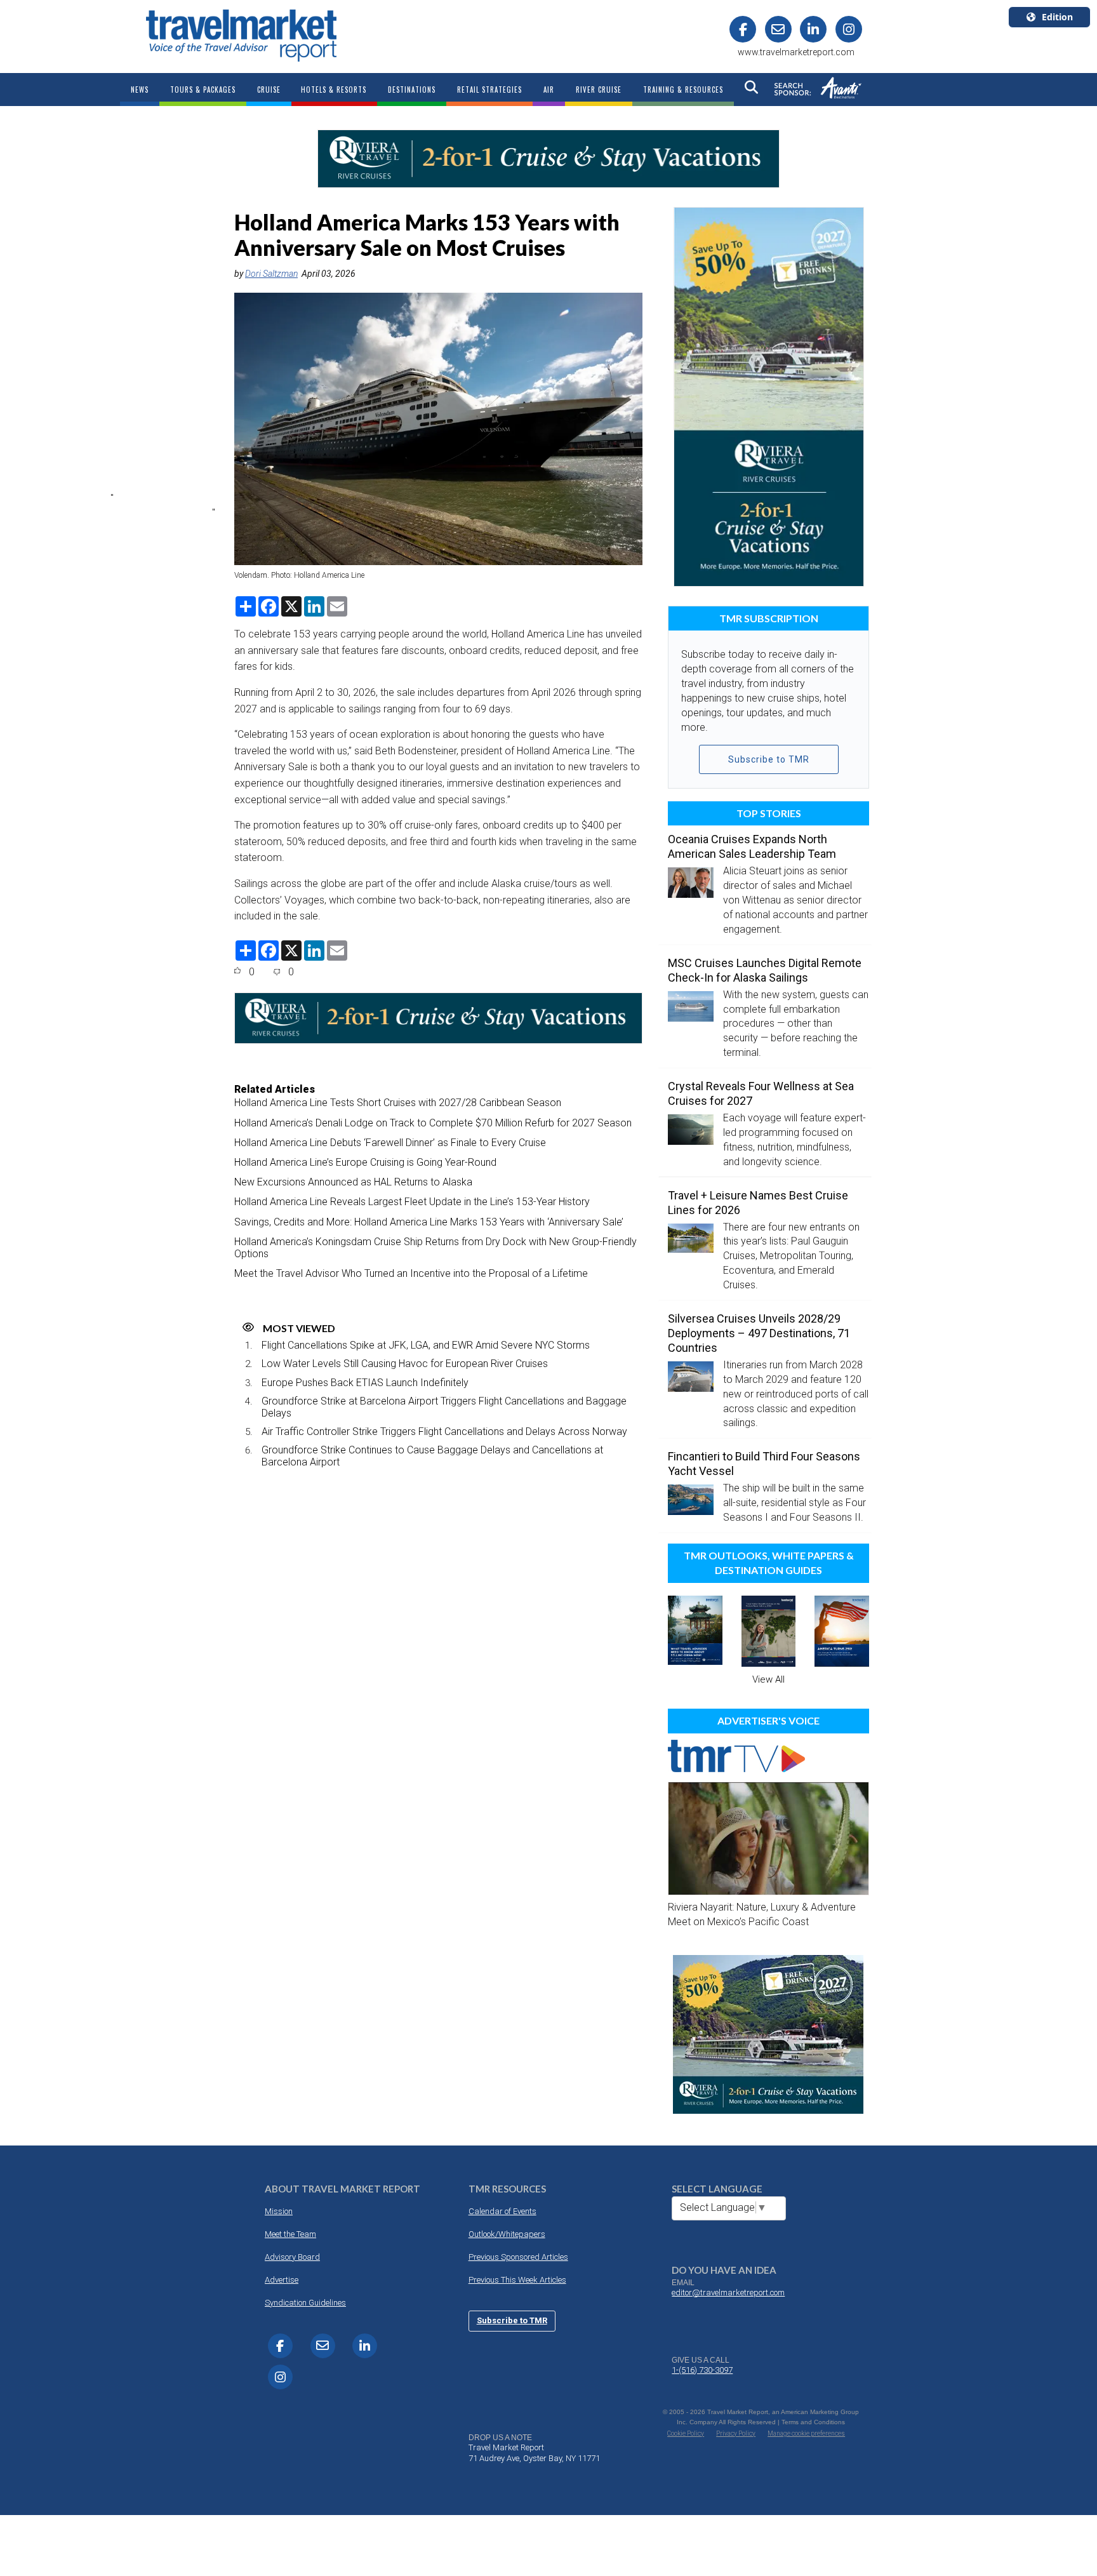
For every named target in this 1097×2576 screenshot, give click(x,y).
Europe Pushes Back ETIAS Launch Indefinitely (365, 1383)
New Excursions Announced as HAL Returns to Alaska (353, 1182)
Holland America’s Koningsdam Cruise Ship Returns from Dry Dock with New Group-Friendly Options (435, 1248)
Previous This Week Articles (517, 2280)
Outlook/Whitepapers (507, 2234)
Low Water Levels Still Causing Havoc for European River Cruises (405, 1364)
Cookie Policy (686, 2433)
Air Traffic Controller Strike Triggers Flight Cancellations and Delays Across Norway (444, 1431)
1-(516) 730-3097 (702, 2370)
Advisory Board (292, 2257)
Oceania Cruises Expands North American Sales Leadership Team (752, 846)
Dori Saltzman (271, 274)
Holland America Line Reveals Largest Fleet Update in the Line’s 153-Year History (412, 1202)
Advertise (282, 2280)
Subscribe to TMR (769, 759)
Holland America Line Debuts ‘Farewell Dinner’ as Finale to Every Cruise (390, 1143)
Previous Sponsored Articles (518, 2257)
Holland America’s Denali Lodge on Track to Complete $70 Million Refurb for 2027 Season (433, 1123)
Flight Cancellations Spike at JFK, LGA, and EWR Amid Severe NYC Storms (426, 1345)
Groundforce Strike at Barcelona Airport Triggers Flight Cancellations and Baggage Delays (444, 1407)
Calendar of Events (502, 2211)
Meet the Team (290, 2234)
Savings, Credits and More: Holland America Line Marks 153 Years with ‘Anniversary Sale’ (429, 1222)
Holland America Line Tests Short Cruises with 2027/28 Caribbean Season (398, 1103)
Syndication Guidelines (305, 2303)
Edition (1057, 17)
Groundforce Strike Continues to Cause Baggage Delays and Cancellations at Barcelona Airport (432, 1456)
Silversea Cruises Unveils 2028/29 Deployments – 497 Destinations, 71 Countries (759, 1333)
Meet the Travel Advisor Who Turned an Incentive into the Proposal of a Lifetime (411, 1273)
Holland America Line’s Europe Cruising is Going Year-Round (365, 1162)
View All (768, 1679)
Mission (279, 2211)
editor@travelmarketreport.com (728, 2292)
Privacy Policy (736, 2433)
